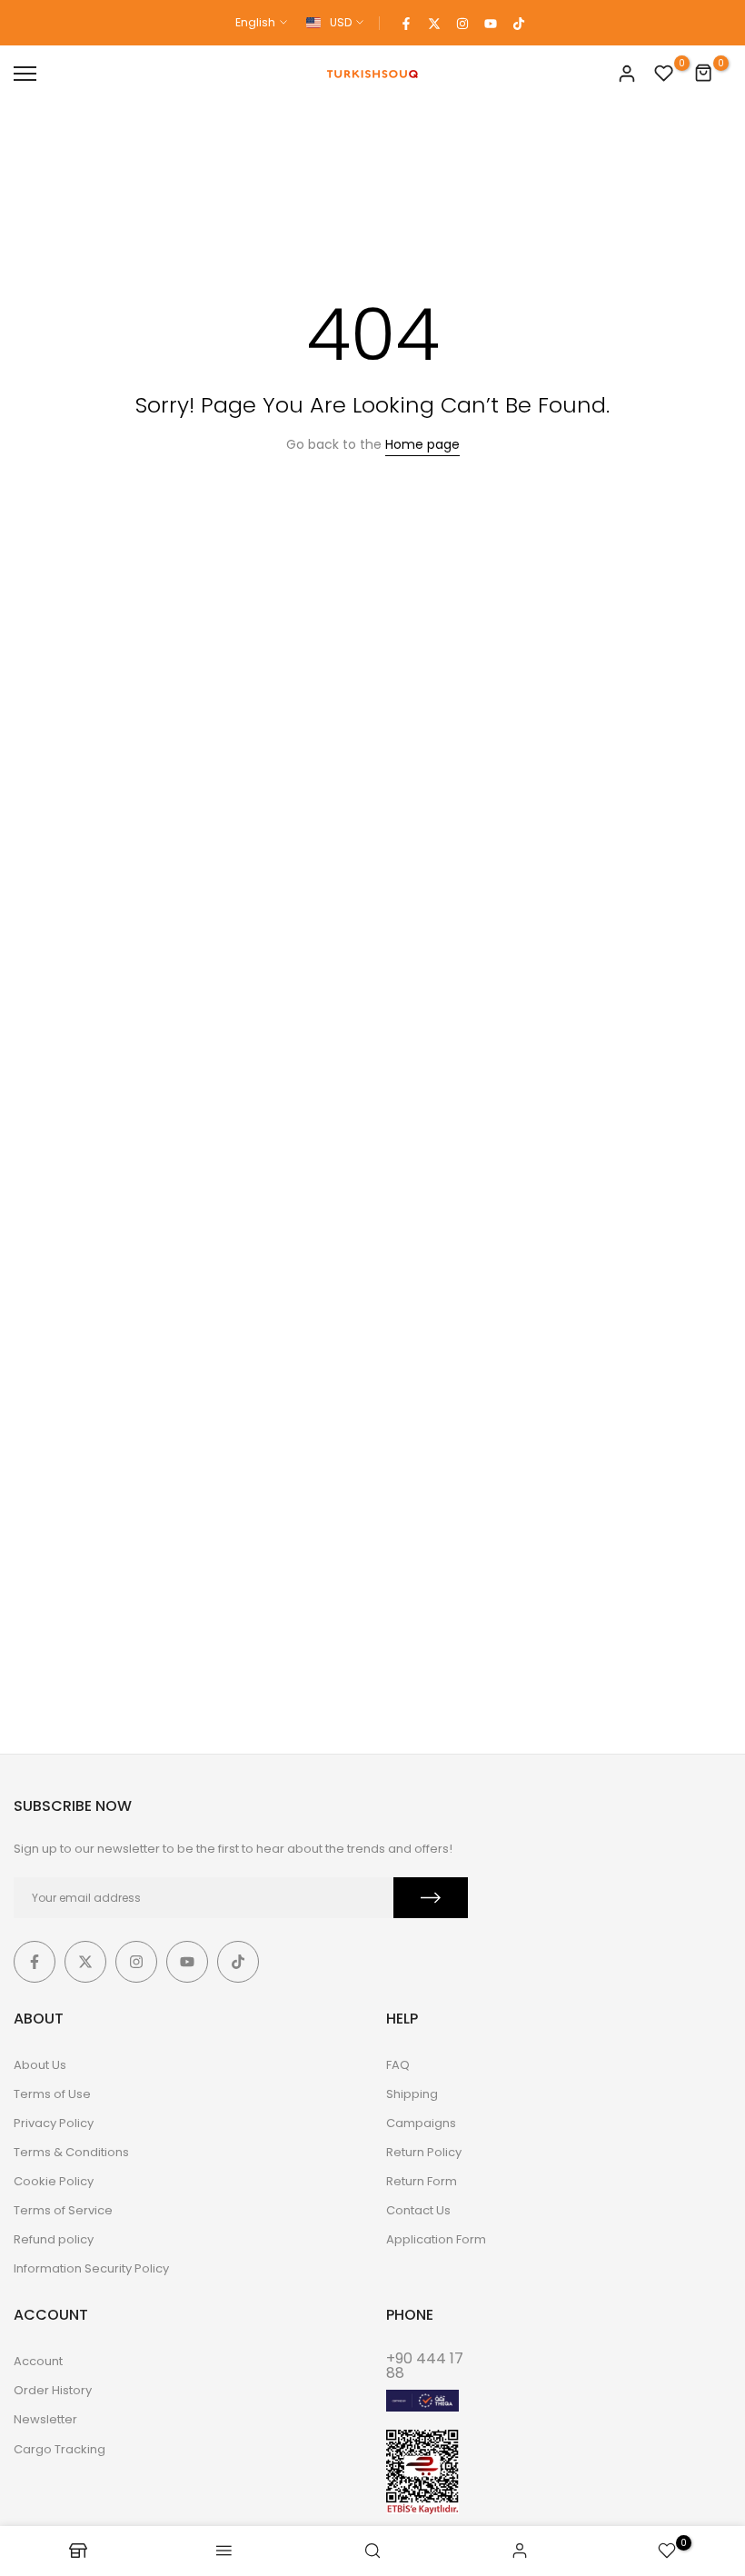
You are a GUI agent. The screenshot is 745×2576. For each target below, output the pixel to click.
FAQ (398, 2065)
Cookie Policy (54, 2181)
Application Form (436, 2239)
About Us (40, 2065)
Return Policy (424, 2152)
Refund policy (54, 2239)
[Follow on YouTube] (491, 23)
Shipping (412, 2094)
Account (38, 2361)
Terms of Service (63, 2210)
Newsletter (45, 2419)
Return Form (422, 2181)
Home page (422, 444)
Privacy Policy (54, 2123)
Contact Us (418, 2210)
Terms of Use (52, 2094)
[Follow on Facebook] (406, 23)
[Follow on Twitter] (434, 23)
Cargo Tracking (60, 2449)
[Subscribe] (431, 1898)
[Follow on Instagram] (462, 23)
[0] (664, 74)
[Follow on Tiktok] (519, 23)
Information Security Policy (91, 2268)
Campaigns (421, 2123)
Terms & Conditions (71, 2152)
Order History (53, 2390)
